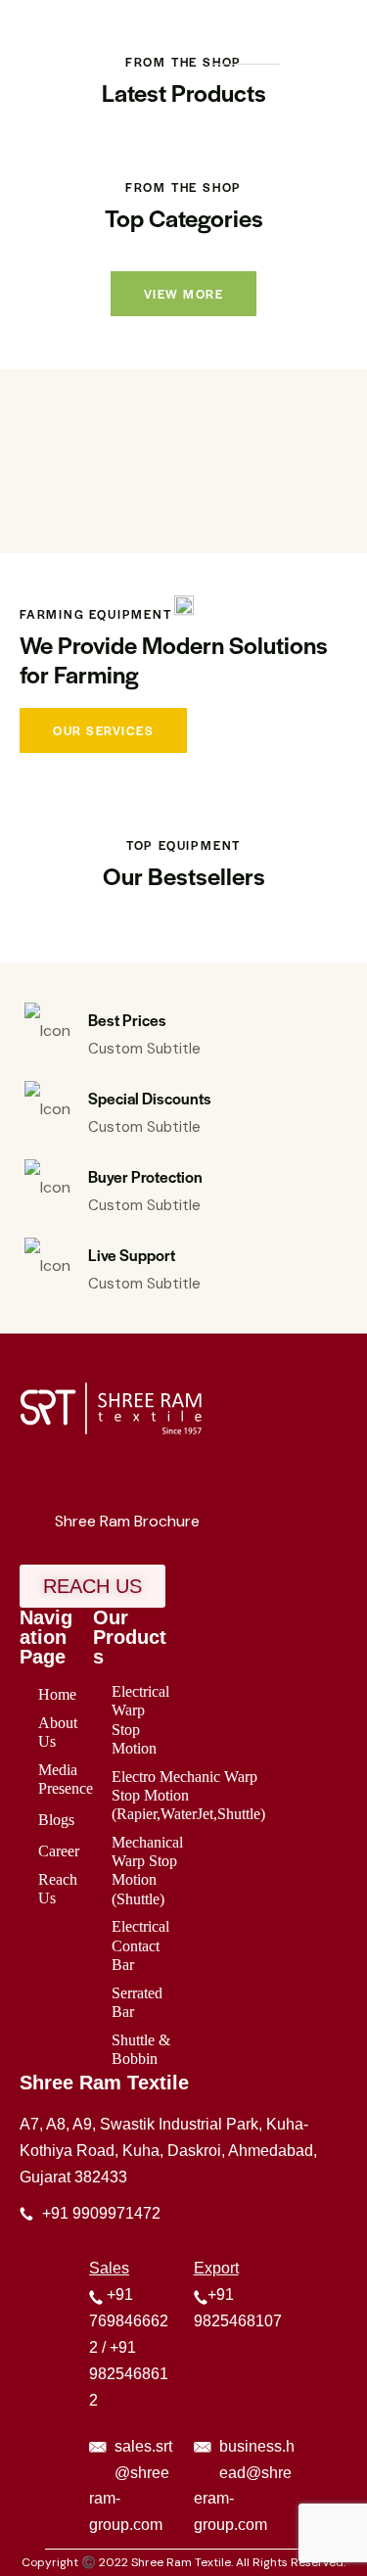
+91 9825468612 (129, 2374)
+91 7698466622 (129, 2321)
